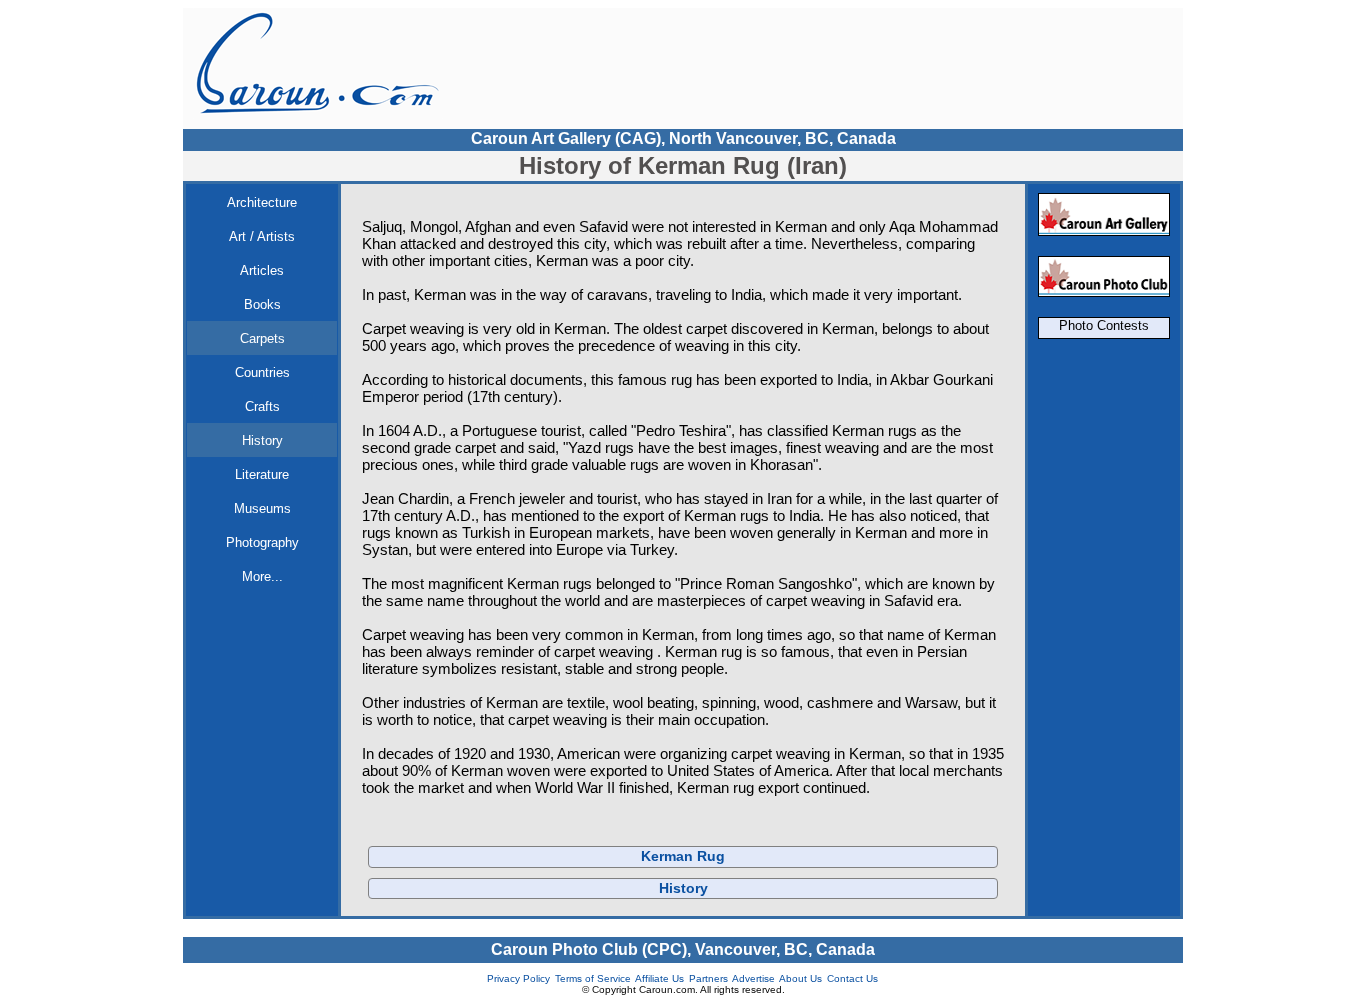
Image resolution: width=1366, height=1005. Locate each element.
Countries (262, 372)
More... (262, 576)
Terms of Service (593, 978)
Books (262, 304)
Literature (262, 474)
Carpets (262, 338)
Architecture (262, 202)
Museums (262, 508)
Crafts (262, 406)
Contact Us (852, 978)
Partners (708, 978)
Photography (262, 542)
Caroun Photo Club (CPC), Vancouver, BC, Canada (683, 949)
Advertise (753, 978)
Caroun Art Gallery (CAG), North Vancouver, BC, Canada (683, 138)
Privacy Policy (518, 978)
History (262, 440)
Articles (262, 270)
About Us (800, 978)
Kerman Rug (683, 856)
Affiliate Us (659, 978)
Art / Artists (262, 236)
